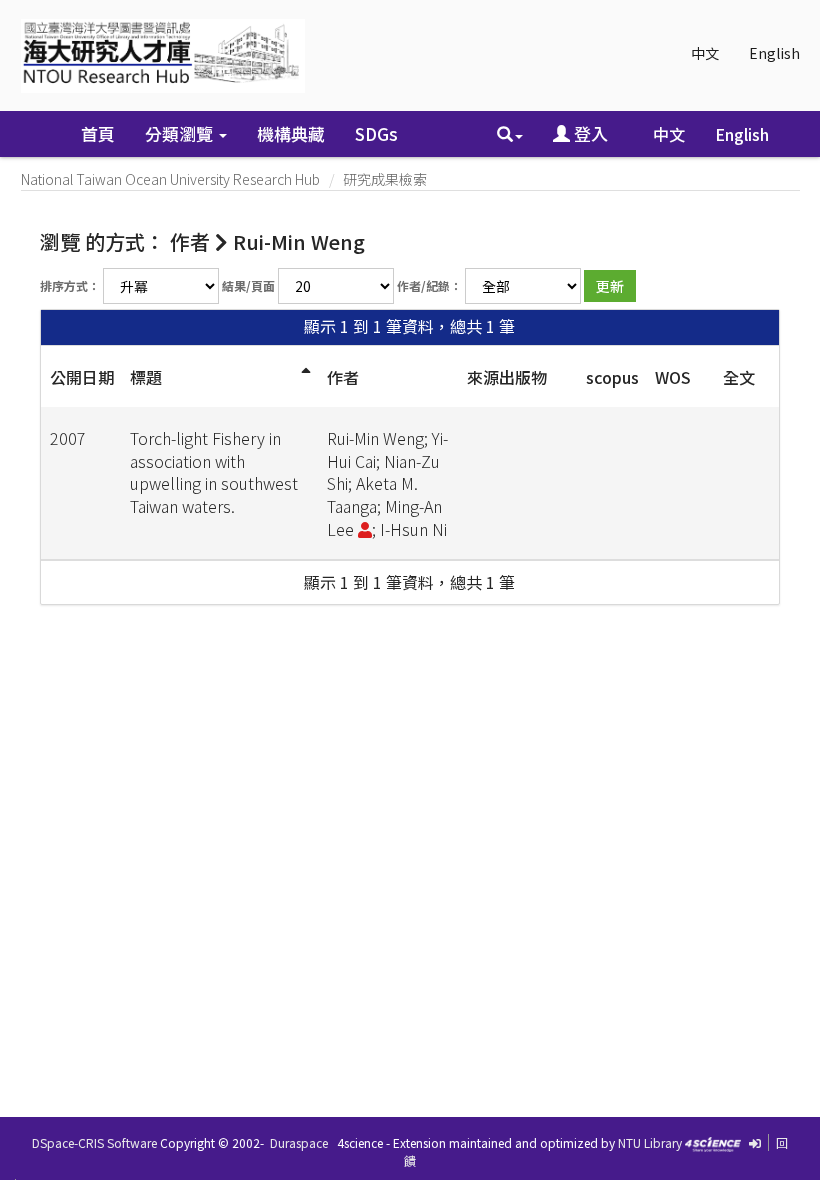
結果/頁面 (248, 285)
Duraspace (299, 1142)
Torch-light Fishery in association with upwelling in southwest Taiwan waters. (214, 472)
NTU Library (650, 1142)
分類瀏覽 (181, 133)
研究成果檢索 (385, 179)
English (774, 53)
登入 (589, 133)
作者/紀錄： (429, 285)
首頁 (98, 133)
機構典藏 (291, 133)
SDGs (376, 133)
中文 (705, 53)
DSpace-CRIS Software (94, 1142)
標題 (146, 377)
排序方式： (70, 285)
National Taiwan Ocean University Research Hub (170, 179)
